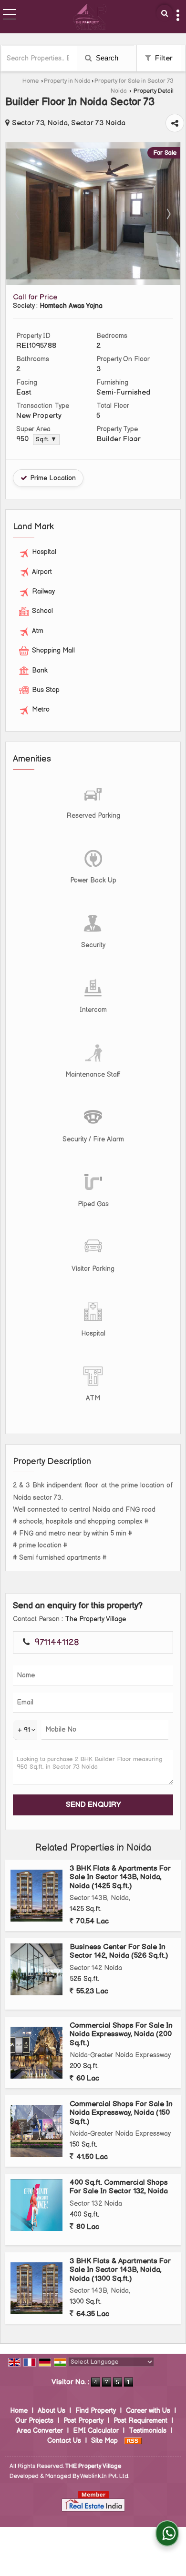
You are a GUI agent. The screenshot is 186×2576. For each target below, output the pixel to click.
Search (106, 58)
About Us (52, 2411)
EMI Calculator (96, 2431)
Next (168, 214)
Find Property (96, 2411)
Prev (18, 214)
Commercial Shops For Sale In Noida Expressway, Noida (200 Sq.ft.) (121, 2034)
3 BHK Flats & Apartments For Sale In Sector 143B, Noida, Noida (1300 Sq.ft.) (120, 2270)
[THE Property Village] (90, 17)
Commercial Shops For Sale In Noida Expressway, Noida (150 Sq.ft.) (121, 2113)
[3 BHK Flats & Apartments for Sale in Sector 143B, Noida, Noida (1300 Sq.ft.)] (36, 2288)
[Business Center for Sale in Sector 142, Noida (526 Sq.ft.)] (36, 1969)
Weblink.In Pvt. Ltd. (105, 2476)
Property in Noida (67, 81)
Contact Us (64, 2441)
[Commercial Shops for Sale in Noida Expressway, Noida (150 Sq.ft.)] (36, 2131)
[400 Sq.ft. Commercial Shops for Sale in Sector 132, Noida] (36, 2205)
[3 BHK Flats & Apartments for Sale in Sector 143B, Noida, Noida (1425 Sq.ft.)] (36, 1896)
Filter (163, 58)
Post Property (83, 2421)
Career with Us (148, 2411)
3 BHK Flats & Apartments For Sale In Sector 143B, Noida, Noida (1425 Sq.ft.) (120, 1877)
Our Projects (34, 2421)
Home (31, 81)
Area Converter (40, 2431)
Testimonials (148, 2431)
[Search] (165, 13)
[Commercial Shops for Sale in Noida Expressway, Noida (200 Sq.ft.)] (36, 2053)
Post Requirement (140, 2421)
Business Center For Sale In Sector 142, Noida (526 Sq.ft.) (119, 1951)
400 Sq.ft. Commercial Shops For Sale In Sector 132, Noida (119, 2187)
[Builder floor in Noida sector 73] (93, 277)
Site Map (104, 2441)
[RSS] (133, 2441)
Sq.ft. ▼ (46, 440)
